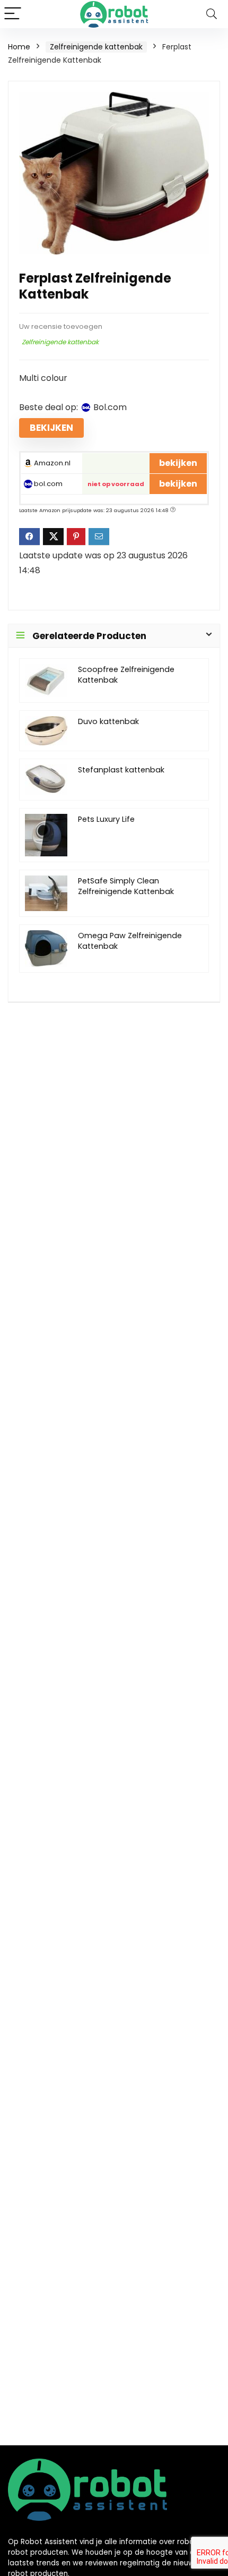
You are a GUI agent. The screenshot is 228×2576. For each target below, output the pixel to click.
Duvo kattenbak (108, 721)
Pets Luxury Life (106, 819)
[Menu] (13, 14)
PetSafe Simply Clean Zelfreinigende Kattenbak (126, 886)
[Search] (212, 14)
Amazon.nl (51, 463)
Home (19, 47)
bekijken (51, 428)
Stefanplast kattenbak (121, 770)
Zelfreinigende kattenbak (96, 47)
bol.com (47, 484)
